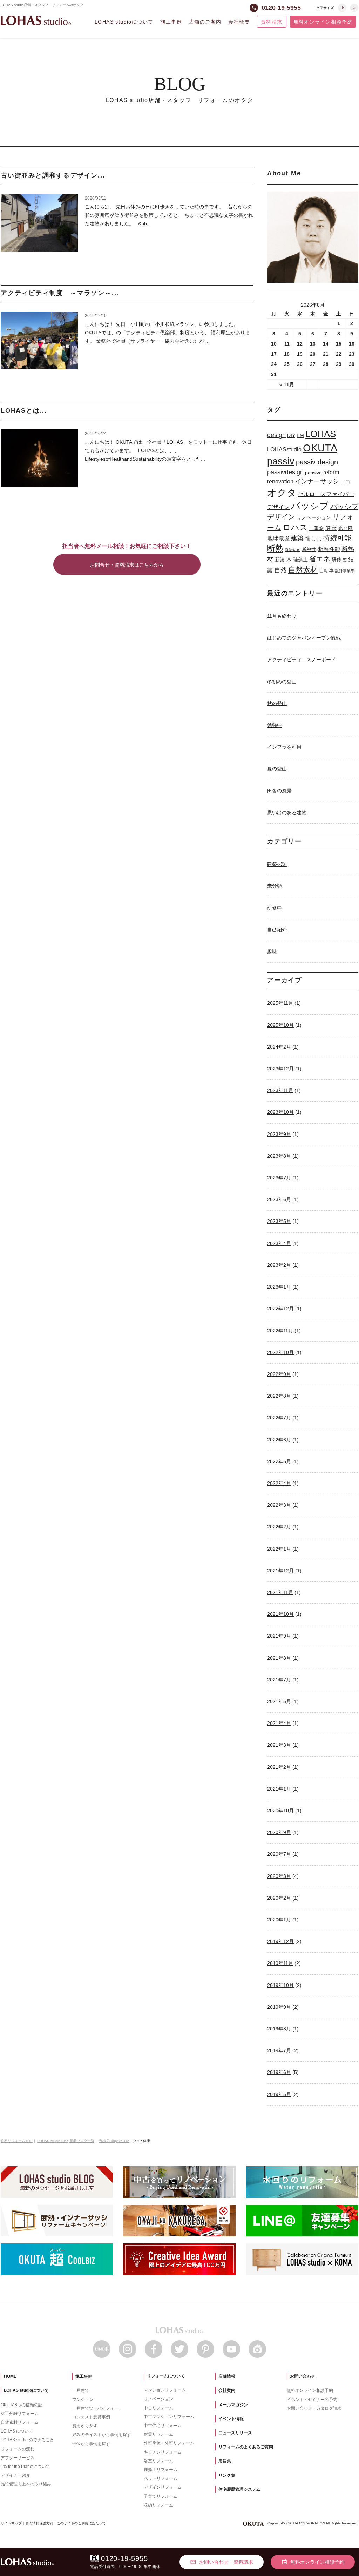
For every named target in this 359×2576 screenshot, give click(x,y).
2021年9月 (279, 1636)
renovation (280, 481)
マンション (83, 2400)
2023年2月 (279, 1265)
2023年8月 (279, 1156)
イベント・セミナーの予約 (312, 2400)
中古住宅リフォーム (163, 2426)
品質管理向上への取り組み (26, 2484)
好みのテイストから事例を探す (102, 2435)
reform (331, 472)
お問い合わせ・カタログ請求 (314, 2408)
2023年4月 (279, 1243)
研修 (337, 560)
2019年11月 (280, 1963)
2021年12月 (280, 1571)
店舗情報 (227, 2376)
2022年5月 (279, 1461)
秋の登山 (277, 703)
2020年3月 (279, 1876)
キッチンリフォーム (163, 2452)
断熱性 (309, 549)
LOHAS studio (36, 21)
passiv (281, 461)
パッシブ (310, 506)
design (276, 435)
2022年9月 (279, 1374)
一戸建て (81, 2390)
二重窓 (317, 528)
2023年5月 (279, 1221)
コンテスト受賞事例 (91, 2417)
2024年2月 (279, 1047)
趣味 (272, 951)
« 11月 (287, 384)
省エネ (320, 559)
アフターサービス (18, 2458)
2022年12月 (280, 1309)
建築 (297, 538)
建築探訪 (277, 864)
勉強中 (275, 725)
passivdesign (285, 472)
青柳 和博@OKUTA (114, 2141)
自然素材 (303, 570)
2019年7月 (279, 2050)
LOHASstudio (284, 449)
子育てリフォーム (161, 2496)
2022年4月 (279, 1483)
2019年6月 (279, 2072)
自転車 (326, 570)
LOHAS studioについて (124, 22)
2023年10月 (280, 1112)
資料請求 (272, 22)
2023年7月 (279, 1178)
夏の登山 (277, 769)
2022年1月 (279, 1549)
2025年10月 (280, 1025)
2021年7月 (279, 1680)
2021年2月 (279, 1767)
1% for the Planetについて (25, 2467)
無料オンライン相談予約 (323, 22)
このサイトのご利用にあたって (81, 2523)
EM (300, 435)
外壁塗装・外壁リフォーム (169, 2443)
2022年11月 (280, 1331)
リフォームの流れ (18, 2449)
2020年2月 (279, 1898)
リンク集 (227, 2475)
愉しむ (313, 538)
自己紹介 (277, 930)
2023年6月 (279, 1199)
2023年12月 (280, 1069)
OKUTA (320, 448)
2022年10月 (280, 1352)
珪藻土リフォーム (161, 2470)
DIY (291, 435)
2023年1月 (279, 1287)
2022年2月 (279, 1527)
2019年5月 (279, 2094)
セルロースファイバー (326, 494)
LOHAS (321, 434)
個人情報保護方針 (39, 2523)
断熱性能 (329, 549)
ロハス (295, 527)
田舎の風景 (279, 791)
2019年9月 (279, 2007)
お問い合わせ (303, 2376)
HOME (10, 2376)
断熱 (275, 548)
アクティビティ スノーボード (302, 660)
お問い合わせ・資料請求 (222, 2562)
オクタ (282, 493)
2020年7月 (279, 1854)
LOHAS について (17, 2431)
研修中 (275, 908)
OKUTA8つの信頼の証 (22, 2405)
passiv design (317, 462)
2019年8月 (279, 2029)
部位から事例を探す (91, 2444)
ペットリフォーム (161, 2478)
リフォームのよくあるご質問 (246, 2447)
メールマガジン (233, 2405)
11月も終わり (282, 616)
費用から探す (85, 2426)
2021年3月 (279, 1745)
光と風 (345, 528)
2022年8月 (279, 1396)
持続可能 (337, 538)
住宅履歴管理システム (239, 2489)
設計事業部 (345, 571)
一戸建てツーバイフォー (95, 2408)
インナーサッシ (317, 481)
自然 (280, 570)
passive (313, 473)
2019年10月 (280, 1985)
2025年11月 (280, 1003)
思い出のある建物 (287, 812)
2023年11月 (280, 1090)
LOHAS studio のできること (27, 2440)
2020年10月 (280, 1811)
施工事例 (171, 22)
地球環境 (278, 538)
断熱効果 (292, 550)
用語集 (225, 2461)
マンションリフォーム (165, 2390)
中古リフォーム (158, 2408)
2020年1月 (279, 1920)
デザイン (278, 507)
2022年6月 (279, 1440)
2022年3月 (279, 1505)
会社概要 (239, 22)
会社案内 (227, 2390)
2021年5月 (279, 1701)
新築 (280, 560)
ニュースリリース (235, 2433)
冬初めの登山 (282, 682)
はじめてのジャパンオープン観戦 (304, 638)
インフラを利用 (284, 747)
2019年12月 (280, 1941)
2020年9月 (279, 1832)
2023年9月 (279, 1134)
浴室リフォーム (158, 2461)
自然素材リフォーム (20, 2422)
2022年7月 (279, 1418)
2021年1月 (279, 1789)
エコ (345, 482)
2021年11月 (280, 1592)
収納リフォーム (158, 2505)
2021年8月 (279, 1658)
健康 (331, 528)
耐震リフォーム (158, 2434)
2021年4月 (279, 1723)
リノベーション (314, 517)
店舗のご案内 (205, 22)
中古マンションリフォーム (169, 2417)
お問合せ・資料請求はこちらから (127, 565)
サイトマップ (11, 2523)
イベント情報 (231, 2419)
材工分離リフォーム (20, 2414)
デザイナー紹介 (15, 2475)
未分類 (275, 886)
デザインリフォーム (163, 2487)
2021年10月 (280, 1614)
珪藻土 (300, 560)
